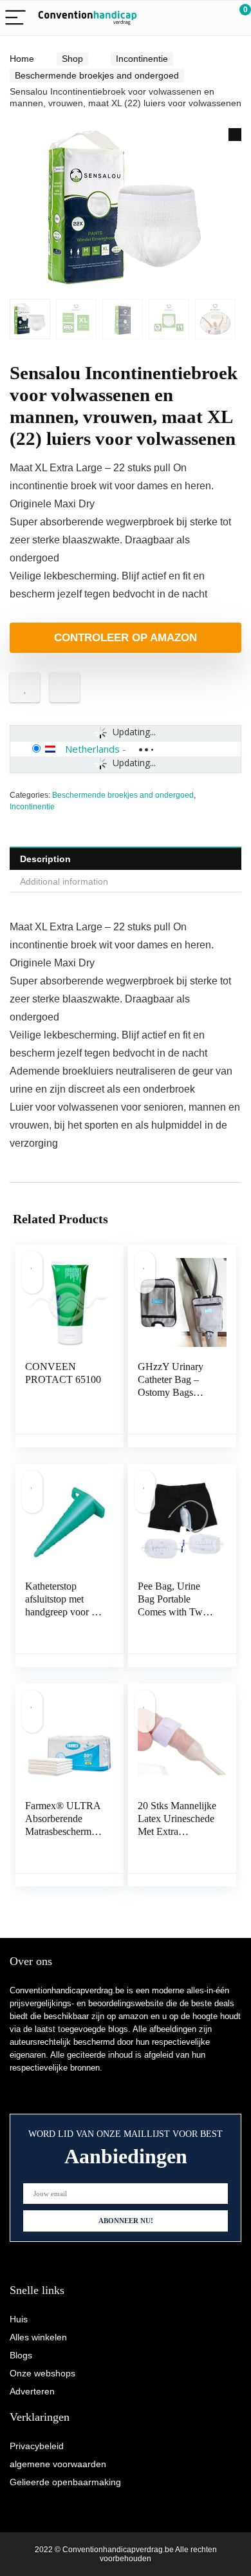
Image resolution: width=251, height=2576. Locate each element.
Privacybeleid (37, 2446)
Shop (72, 59)
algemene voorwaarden (58, 2464)
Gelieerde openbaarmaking (65, 2482)
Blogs (21, 2355)
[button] (235, 135)
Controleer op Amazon (126, 638)
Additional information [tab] (64, 881)
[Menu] (15, 18)
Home (22, 59)
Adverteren (32, 2391)
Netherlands (92, 749)
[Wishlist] (211, 18)
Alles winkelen (38, 2337)
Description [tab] (45, 859)
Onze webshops (42, 2373)
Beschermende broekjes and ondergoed (97, 75)
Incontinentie (142, 59)
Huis (19, 2319)
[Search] (183, 18)
